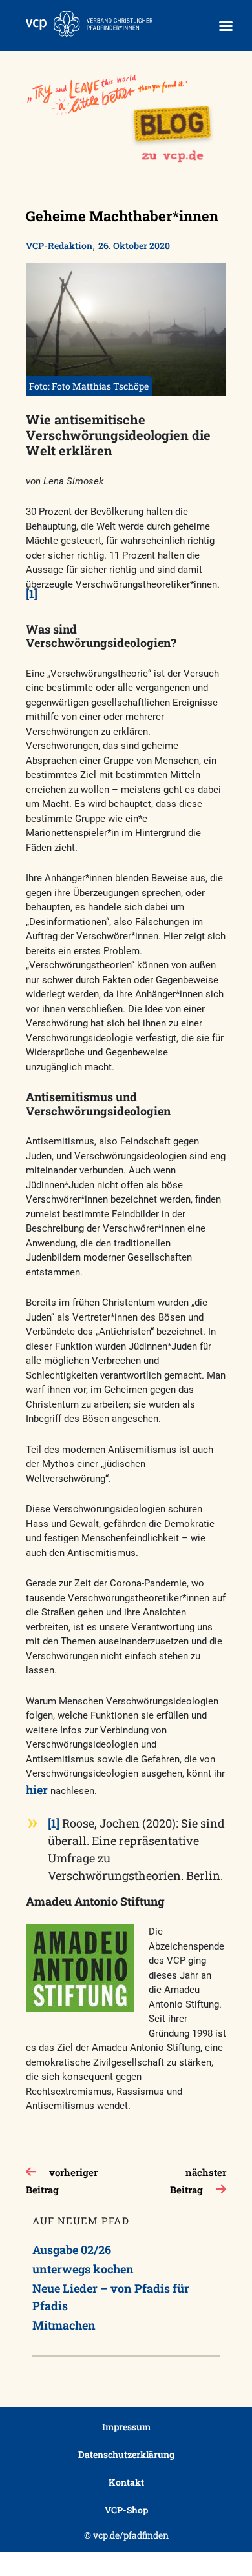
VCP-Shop (126, 2510)
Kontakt (126, 2482)
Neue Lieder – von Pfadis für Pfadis (111, 2297)
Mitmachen (64, 2325)
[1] (32, 594)
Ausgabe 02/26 (72, 2250)
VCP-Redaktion (59, 245)
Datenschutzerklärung (126, 2454)
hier (37, 1790)
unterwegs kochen (83, 2269)
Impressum (126, 2427)
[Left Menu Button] (226, 26)
